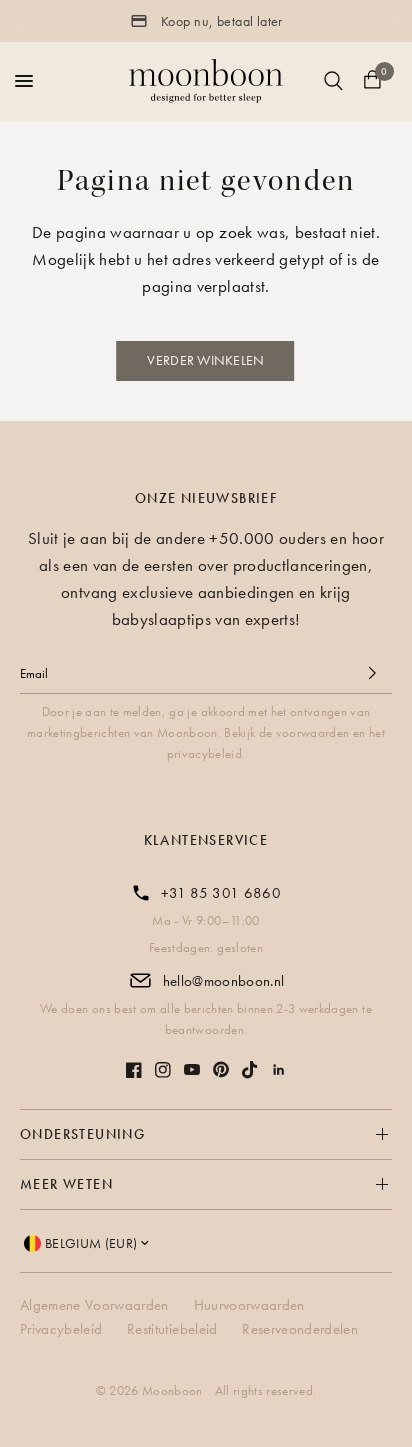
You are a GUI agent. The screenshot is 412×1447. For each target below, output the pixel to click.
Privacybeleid (61, 1329)
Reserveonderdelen (300, 1329)
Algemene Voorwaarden (94, 1305)
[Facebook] (134, 1070)
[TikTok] (250, 1070)
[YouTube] (192, 1069)
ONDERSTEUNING (82, 1134)
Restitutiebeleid (172, 1329)
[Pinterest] (221, 1069)
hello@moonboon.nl (224, 981)
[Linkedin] (279, 1070)
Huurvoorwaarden (249, 1305)
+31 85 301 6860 (221, 893)
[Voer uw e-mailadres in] (372, 673)
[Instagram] (163, 1070)
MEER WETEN (66, 1184)
